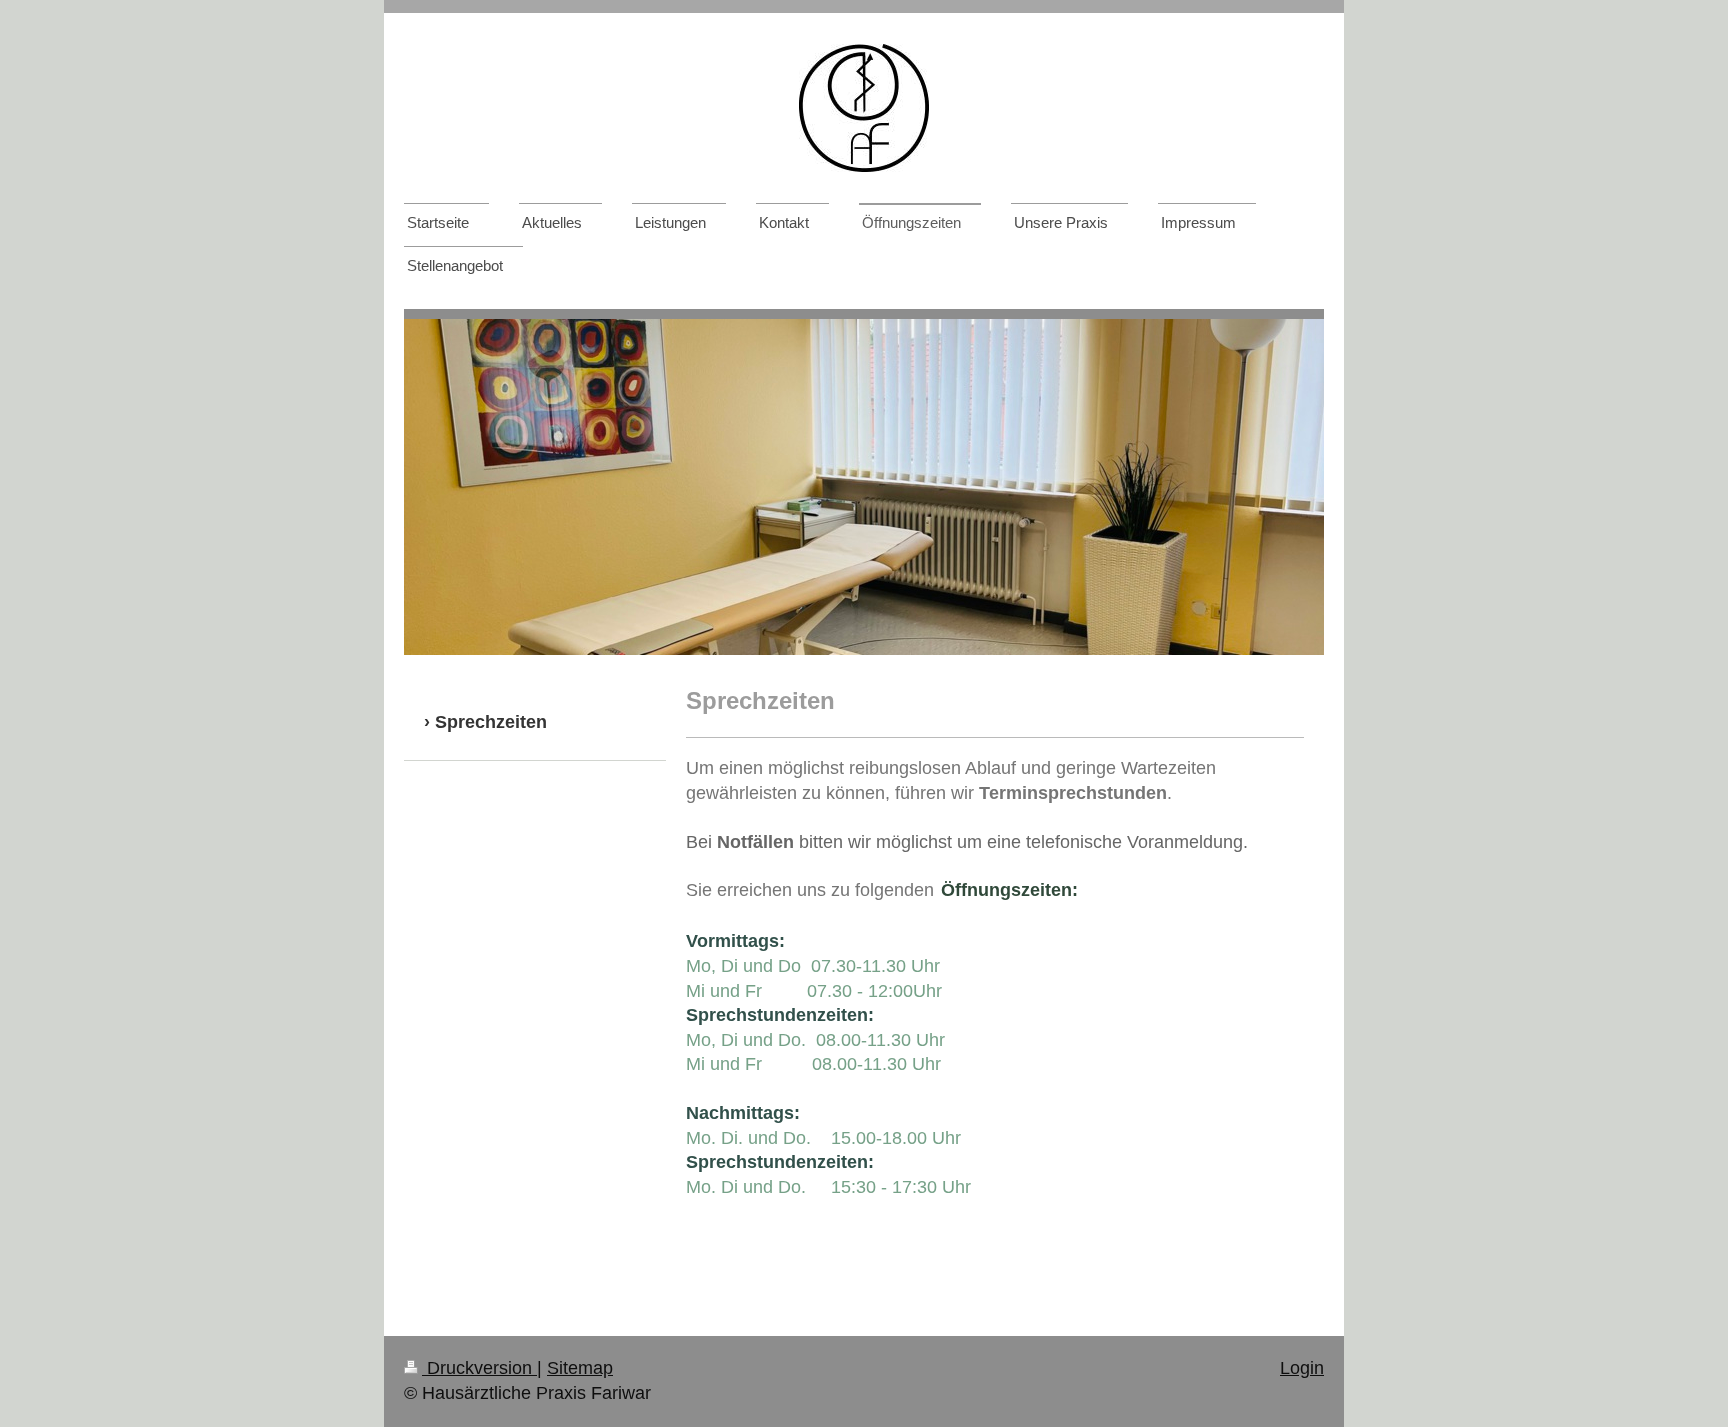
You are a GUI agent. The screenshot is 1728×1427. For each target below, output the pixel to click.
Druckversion (479, 1368)
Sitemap (580, 1368)
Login (1302, 1368)
